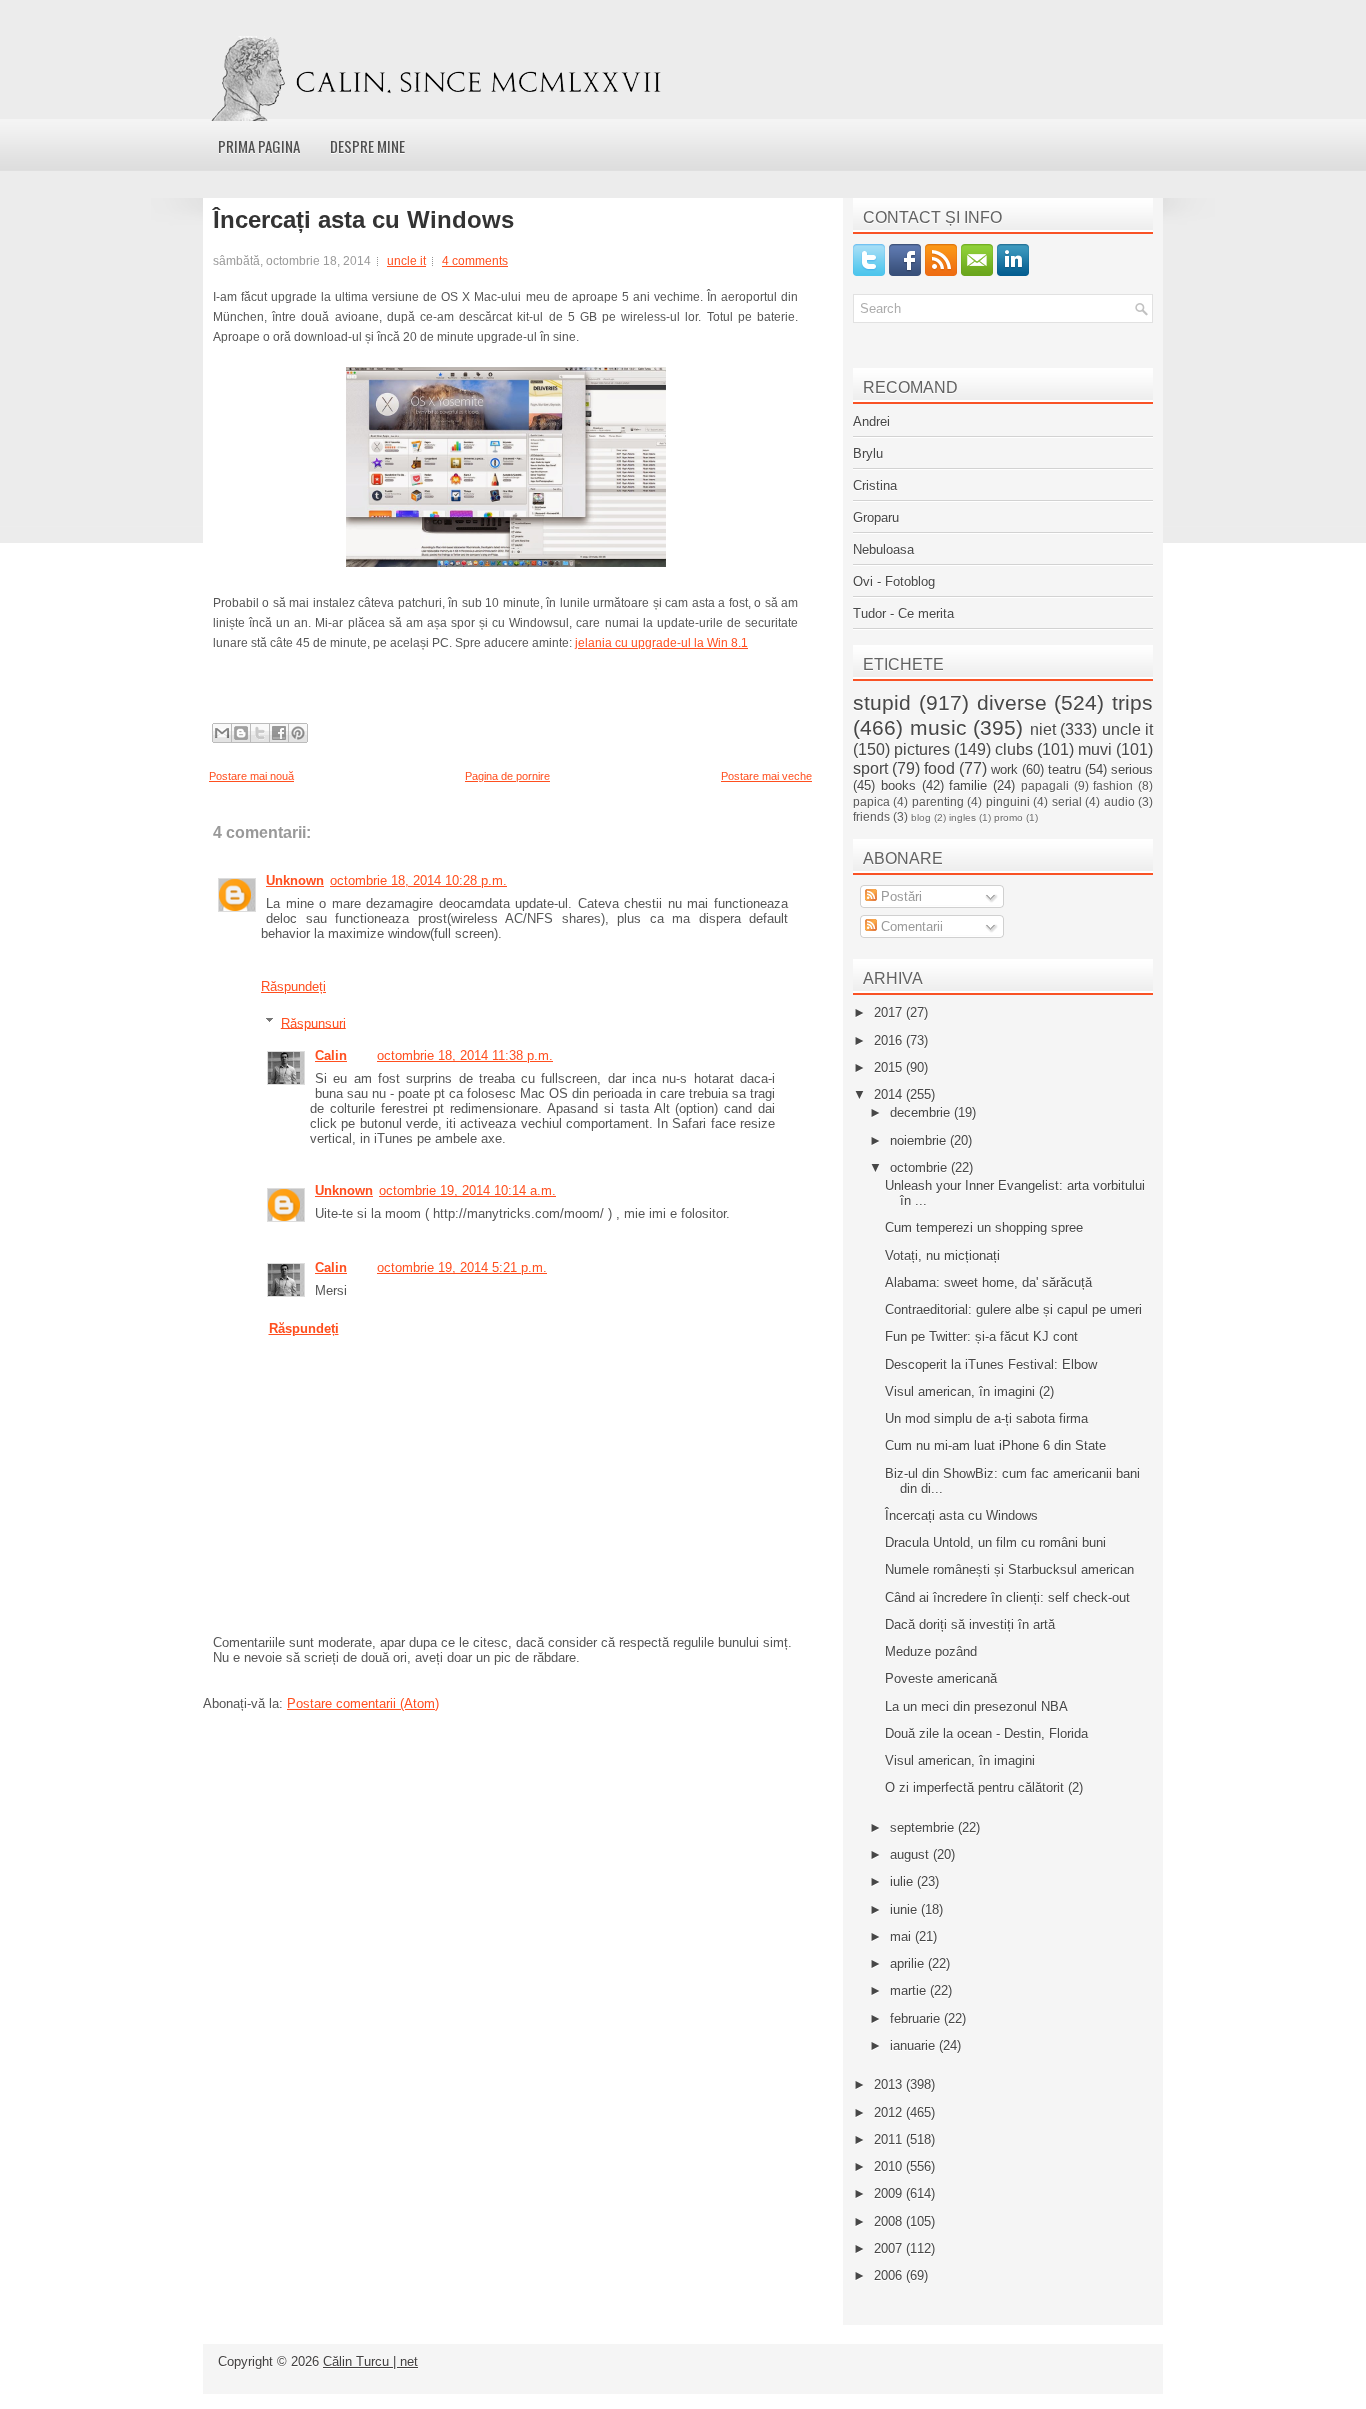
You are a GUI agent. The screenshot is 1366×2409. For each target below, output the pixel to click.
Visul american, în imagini (960, 1760)
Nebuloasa (883, 549)
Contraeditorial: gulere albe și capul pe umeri (1013, 1309)
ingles (962, 817)
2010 (890, 2166)
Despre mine (367, 146)
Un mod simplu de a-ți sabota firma (986, 1418)
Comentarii (910, 926)
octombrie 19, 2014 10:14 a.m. (467, 1190)
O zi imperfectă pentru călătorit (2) (984, 1787)
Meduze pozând (931, 1651)
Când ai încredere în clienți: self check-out (1007, 1597)
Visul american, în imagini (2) (969, 1391)
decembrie (922, 1112)
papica (871, 801)
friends (871, 816)
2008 (890, 2221)
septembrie (924, 1827)
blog (921, 817)
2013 (890, 2084)
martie (910, 1990)
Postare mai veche (766, 776)
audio (1119, 801)
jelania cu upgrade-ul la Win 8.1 (661, 643)
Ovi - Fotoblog (894, 581)
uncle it (406, 261)
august (911, 1854)
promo (1008, 817)
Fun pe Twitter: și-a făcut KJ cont (981, 1336)
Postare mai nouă (251, 776)
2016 (890, 1040)
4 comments (475, 261)
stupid (882, 702)
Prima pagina (259, 146)
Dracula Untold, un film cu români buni (995, 1542)
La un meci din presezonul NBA (976, 1706)
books (898, 785)
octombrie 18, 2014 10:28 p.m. (418, 880)
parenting (938, 801)
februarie (917, 2018)
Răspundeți (293, 986)
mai (902, 1936)
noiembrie (920, 1140)
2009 (890, 2193)
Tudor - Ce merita (903, 613)
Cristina (875, 485)
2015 (890, 1067)
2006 (890, 2275)
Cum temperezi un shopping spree (984, 1227)
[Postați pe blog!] (241, 733)
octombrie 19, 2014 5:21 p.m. (462, 1267)
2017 (890, 1012)
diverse (1012, 702)
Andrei (871, 421)
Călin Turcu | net (370, 2361)
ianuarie (914, 2045)
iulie (903, 1881)
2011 (890, 2139)
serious (1132, 769)
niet (1043, 729)
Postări (899, 896)
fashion (1113, 785)
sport (870, 768)
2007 (890, 2248)
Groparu (876, 517)
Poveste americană (941, 1678)
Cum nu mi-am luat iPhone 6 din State (995, 1445)
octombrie (920, 1167)
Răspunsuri (313, 1022)
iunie (905, 1909)
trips (1132, 702)
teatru (1064, 769)
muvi (1095, 749)
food (939, 768)
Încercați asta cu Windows (363, 220)
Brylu (868, 453)
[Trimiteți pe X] (260, 733)
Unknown (295, 880)
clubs (1014, 749)
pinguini (1008, 801)
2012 (890, 2112)
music (938, 727)
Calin (331, 1055)
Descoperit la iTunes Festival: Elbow (991, 1364)
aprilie (909, 1963)
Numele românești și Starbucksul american (1009, 1569)
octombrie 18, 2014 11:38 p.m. (465, 1055)
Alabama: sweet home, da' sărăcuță (988, 1282)
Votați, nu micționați (942, 1255)
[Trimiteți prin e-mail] (222, 733)
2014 (890, 1094)
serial (1067, 801)
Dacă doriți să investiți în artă (970, 1624)
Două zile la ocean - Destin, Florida (986, 1733)
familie (968, 785)
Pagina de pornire (507, 776)
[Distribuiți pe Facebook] (279, 733)
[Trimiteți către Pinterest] (298, 733)
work (1004, 769)
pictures (922, 749)
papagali (1045, 785)
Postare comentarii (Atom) (363, 1703)
